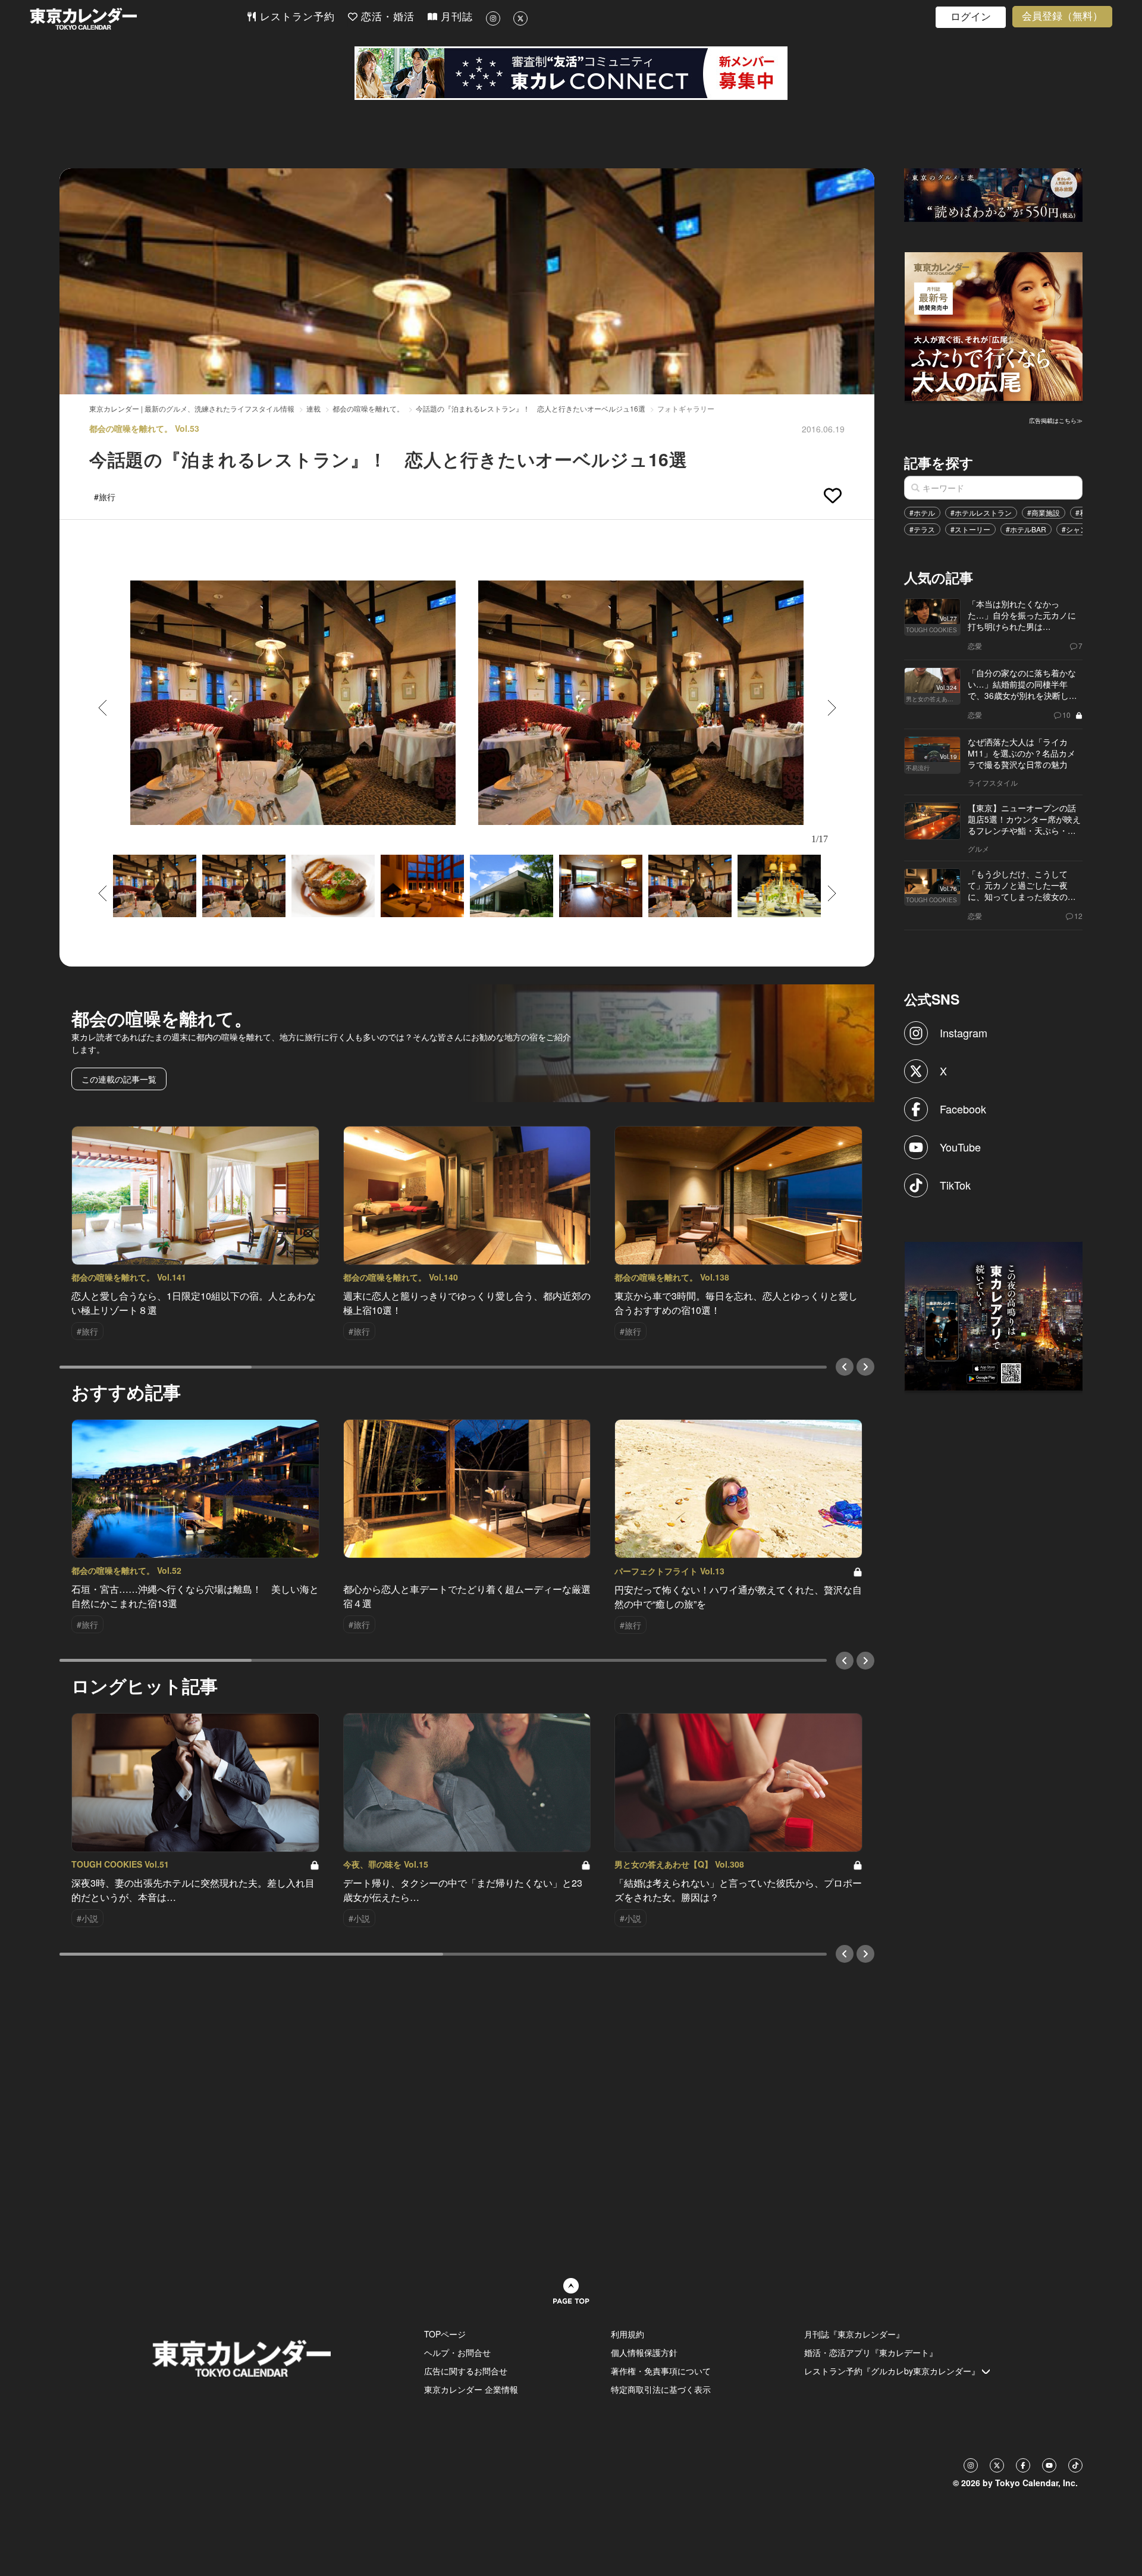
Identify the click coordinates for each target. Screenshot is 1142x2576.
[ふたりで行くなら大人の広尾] (994, 325)
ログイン (971, 17)
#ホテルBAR (1026, 529)
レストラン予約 (296, 17)
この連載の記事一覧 (119, 1079)
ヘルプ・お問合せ (457, 2352)
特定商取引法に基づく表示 (661, 2389)
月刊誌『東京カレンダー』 (854, 2334)
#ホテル (922, 512)
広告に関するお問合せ (466, 2371)
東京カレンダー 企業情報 (471, 2389)
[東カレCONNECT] (571, 73)
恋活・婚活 (386, 17)
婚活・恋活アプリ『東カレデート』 (871, 2352)
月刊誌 (455, 17)
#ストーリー (970, 529)
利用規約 (628, 2334)
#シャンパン (1082, 529)
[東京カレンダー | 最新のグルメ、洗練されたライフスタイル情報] (138, 19)
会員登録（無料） (1062, 16)
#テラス (922, 529)
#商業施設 (1044, 512)
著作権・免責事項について (661, 2371)
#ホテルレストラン (981, 512)
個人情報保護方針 (644, 2352)
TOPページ (445, 2334)
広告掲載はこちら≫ (1056, 421)
